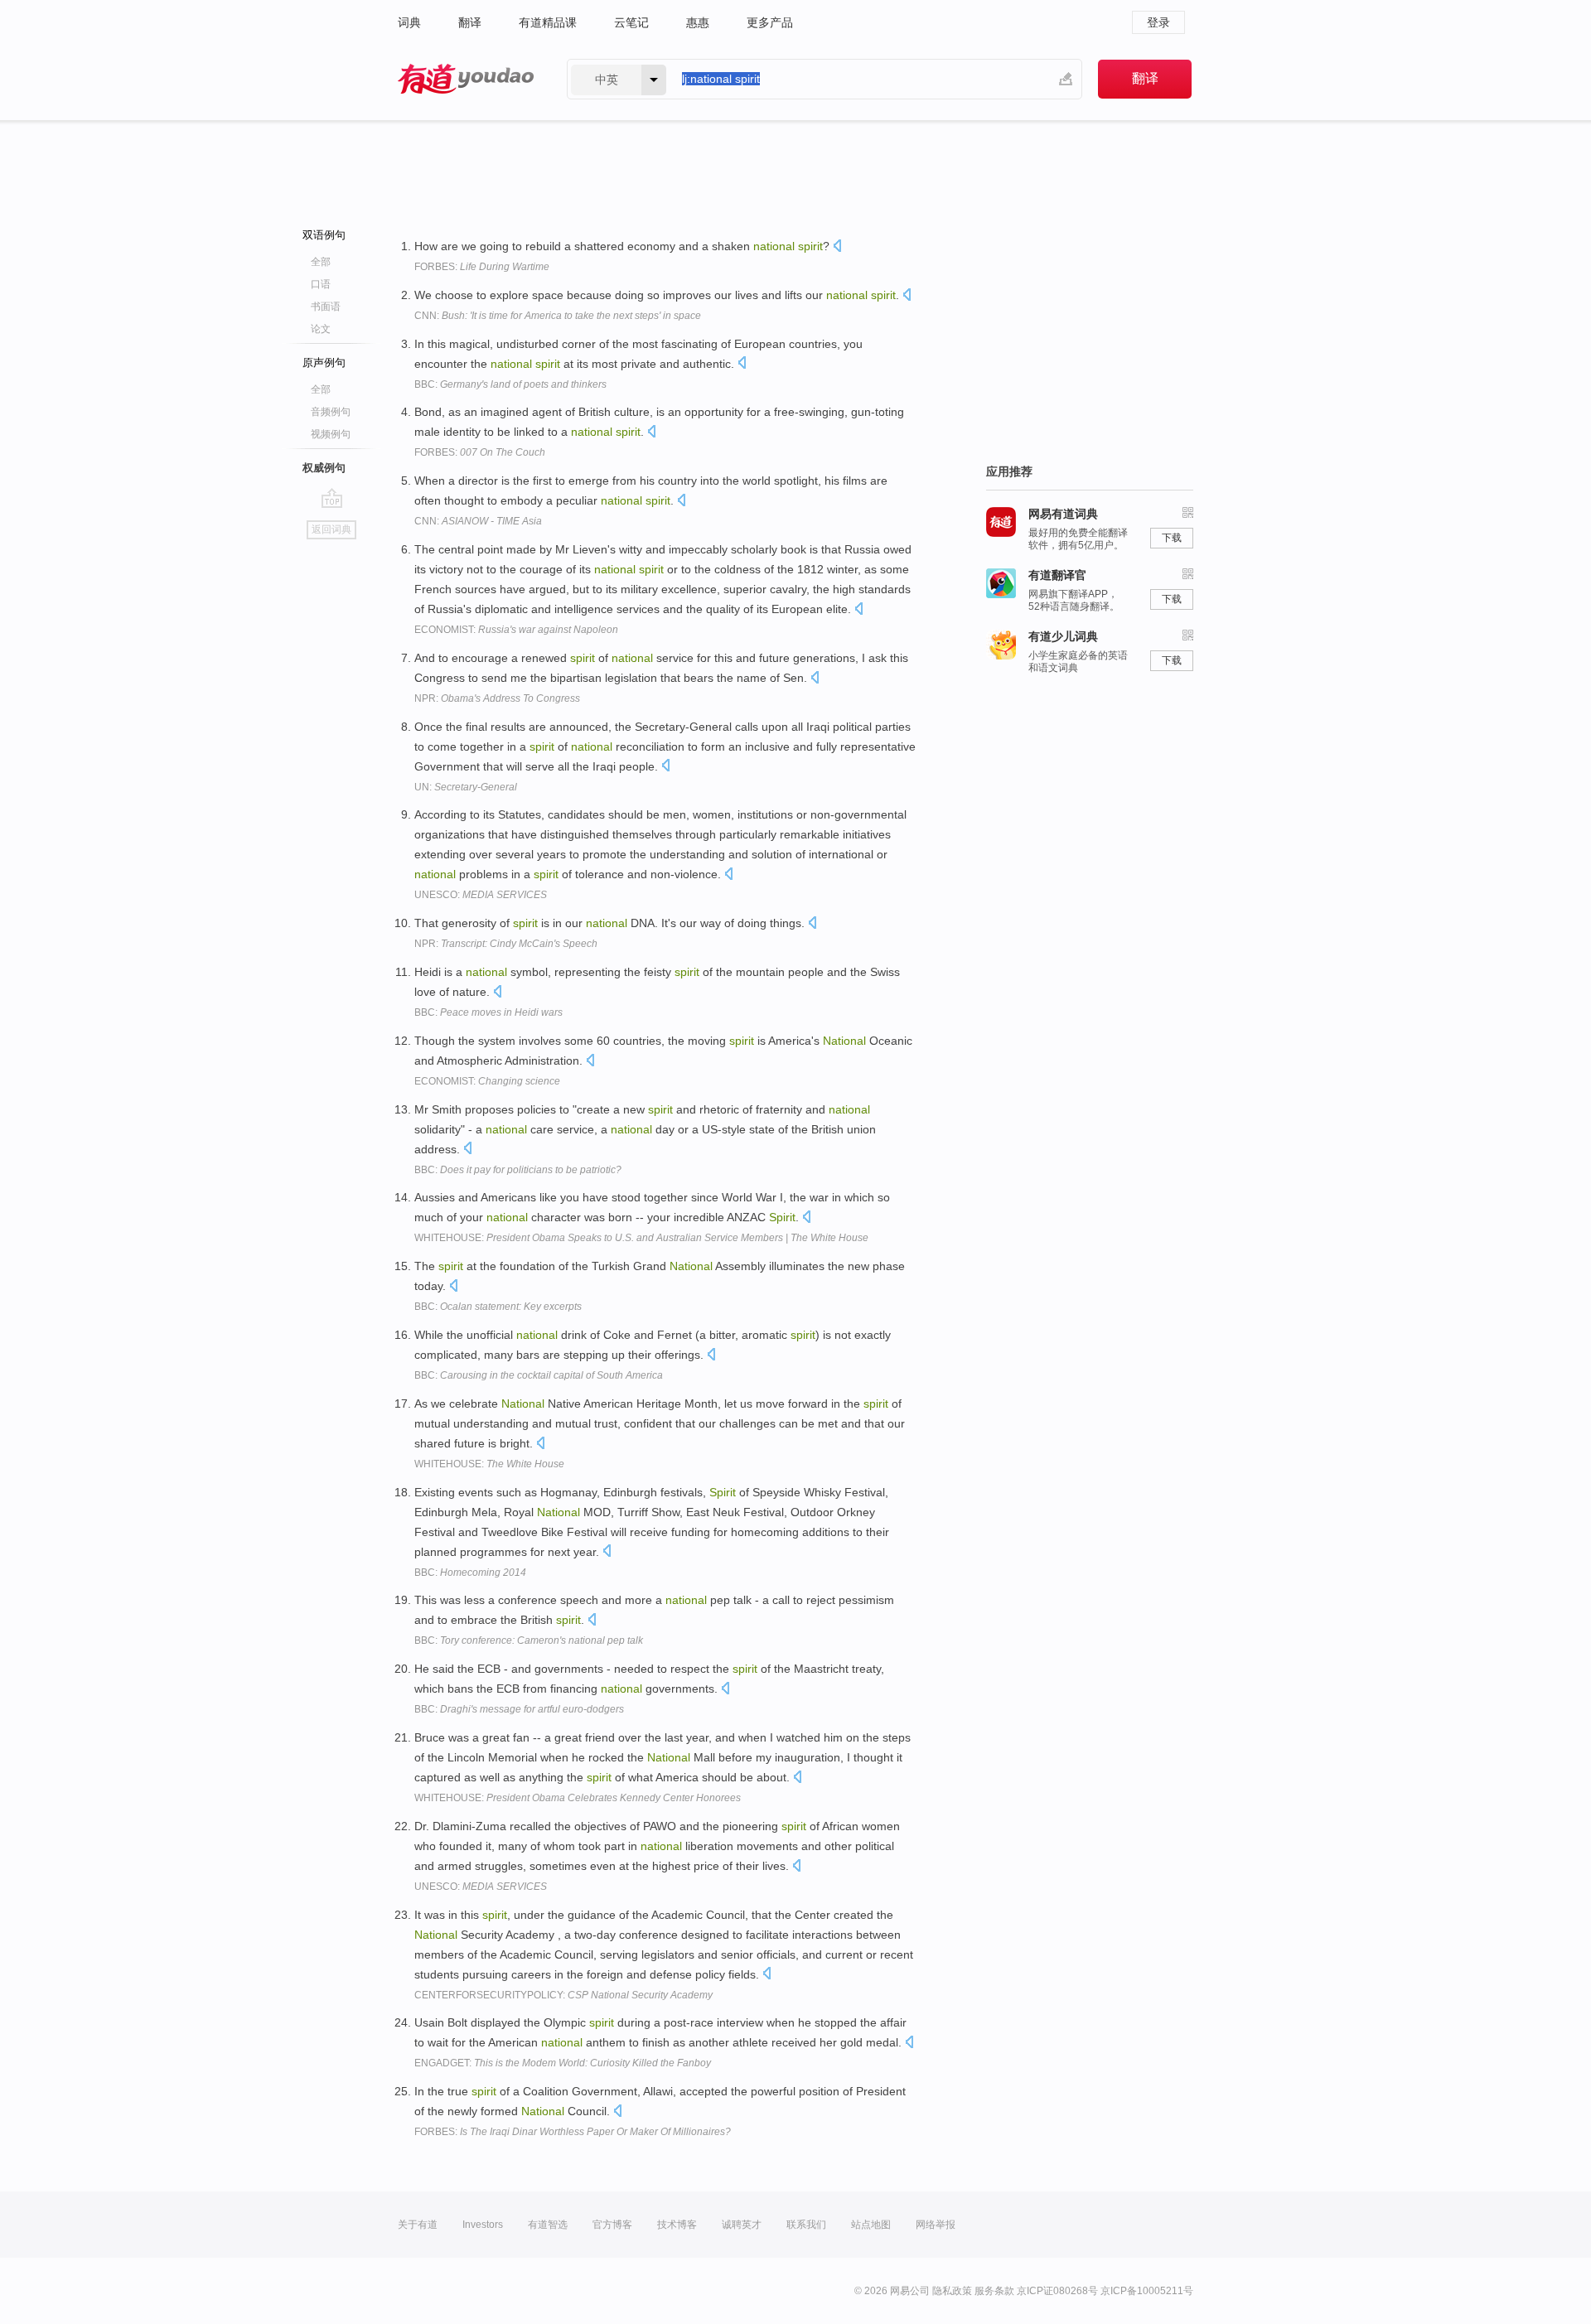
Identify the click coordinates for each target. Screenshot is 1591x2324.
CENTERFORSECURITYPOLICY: (563, 1995)
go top (332, 498)
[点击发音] (837, 247)
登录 (1158, 22)
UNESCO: (481, 895)
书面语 (326, 307)
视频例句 (331, 434)
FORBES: (482, 267)
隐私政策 (952, 2291)
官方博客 (612, 2225)
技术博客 (677, 2225)
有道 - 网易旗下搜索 (466, 79)
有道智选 (548, 2225)
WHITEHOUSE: (641, 1238)
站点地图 (871, 2225)
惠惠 (698, 22)
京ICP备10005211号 (1147, 2291)
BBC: (510, 384)
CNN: (558, 316)
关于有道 (418, 2225)
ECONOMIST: (516, 630)
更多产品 (770, 22)
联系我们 (806, 2225)
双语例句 (324, 235)
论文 (321, 329)
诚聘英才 (742, 2225)
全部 (321, 262)
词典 (409, 22)
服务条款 (994, 2291)
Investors (483, 2225)
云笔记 (631, 22)
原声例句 (324, 362)
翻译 (470, 22)
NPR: (497, 698)
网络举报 (936, 2225)
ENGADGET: (563, 2063)
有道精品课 (548, 22)
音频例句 (331, 412)
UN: (466, 787)
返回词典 (331, 529)
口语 (321, 284)
